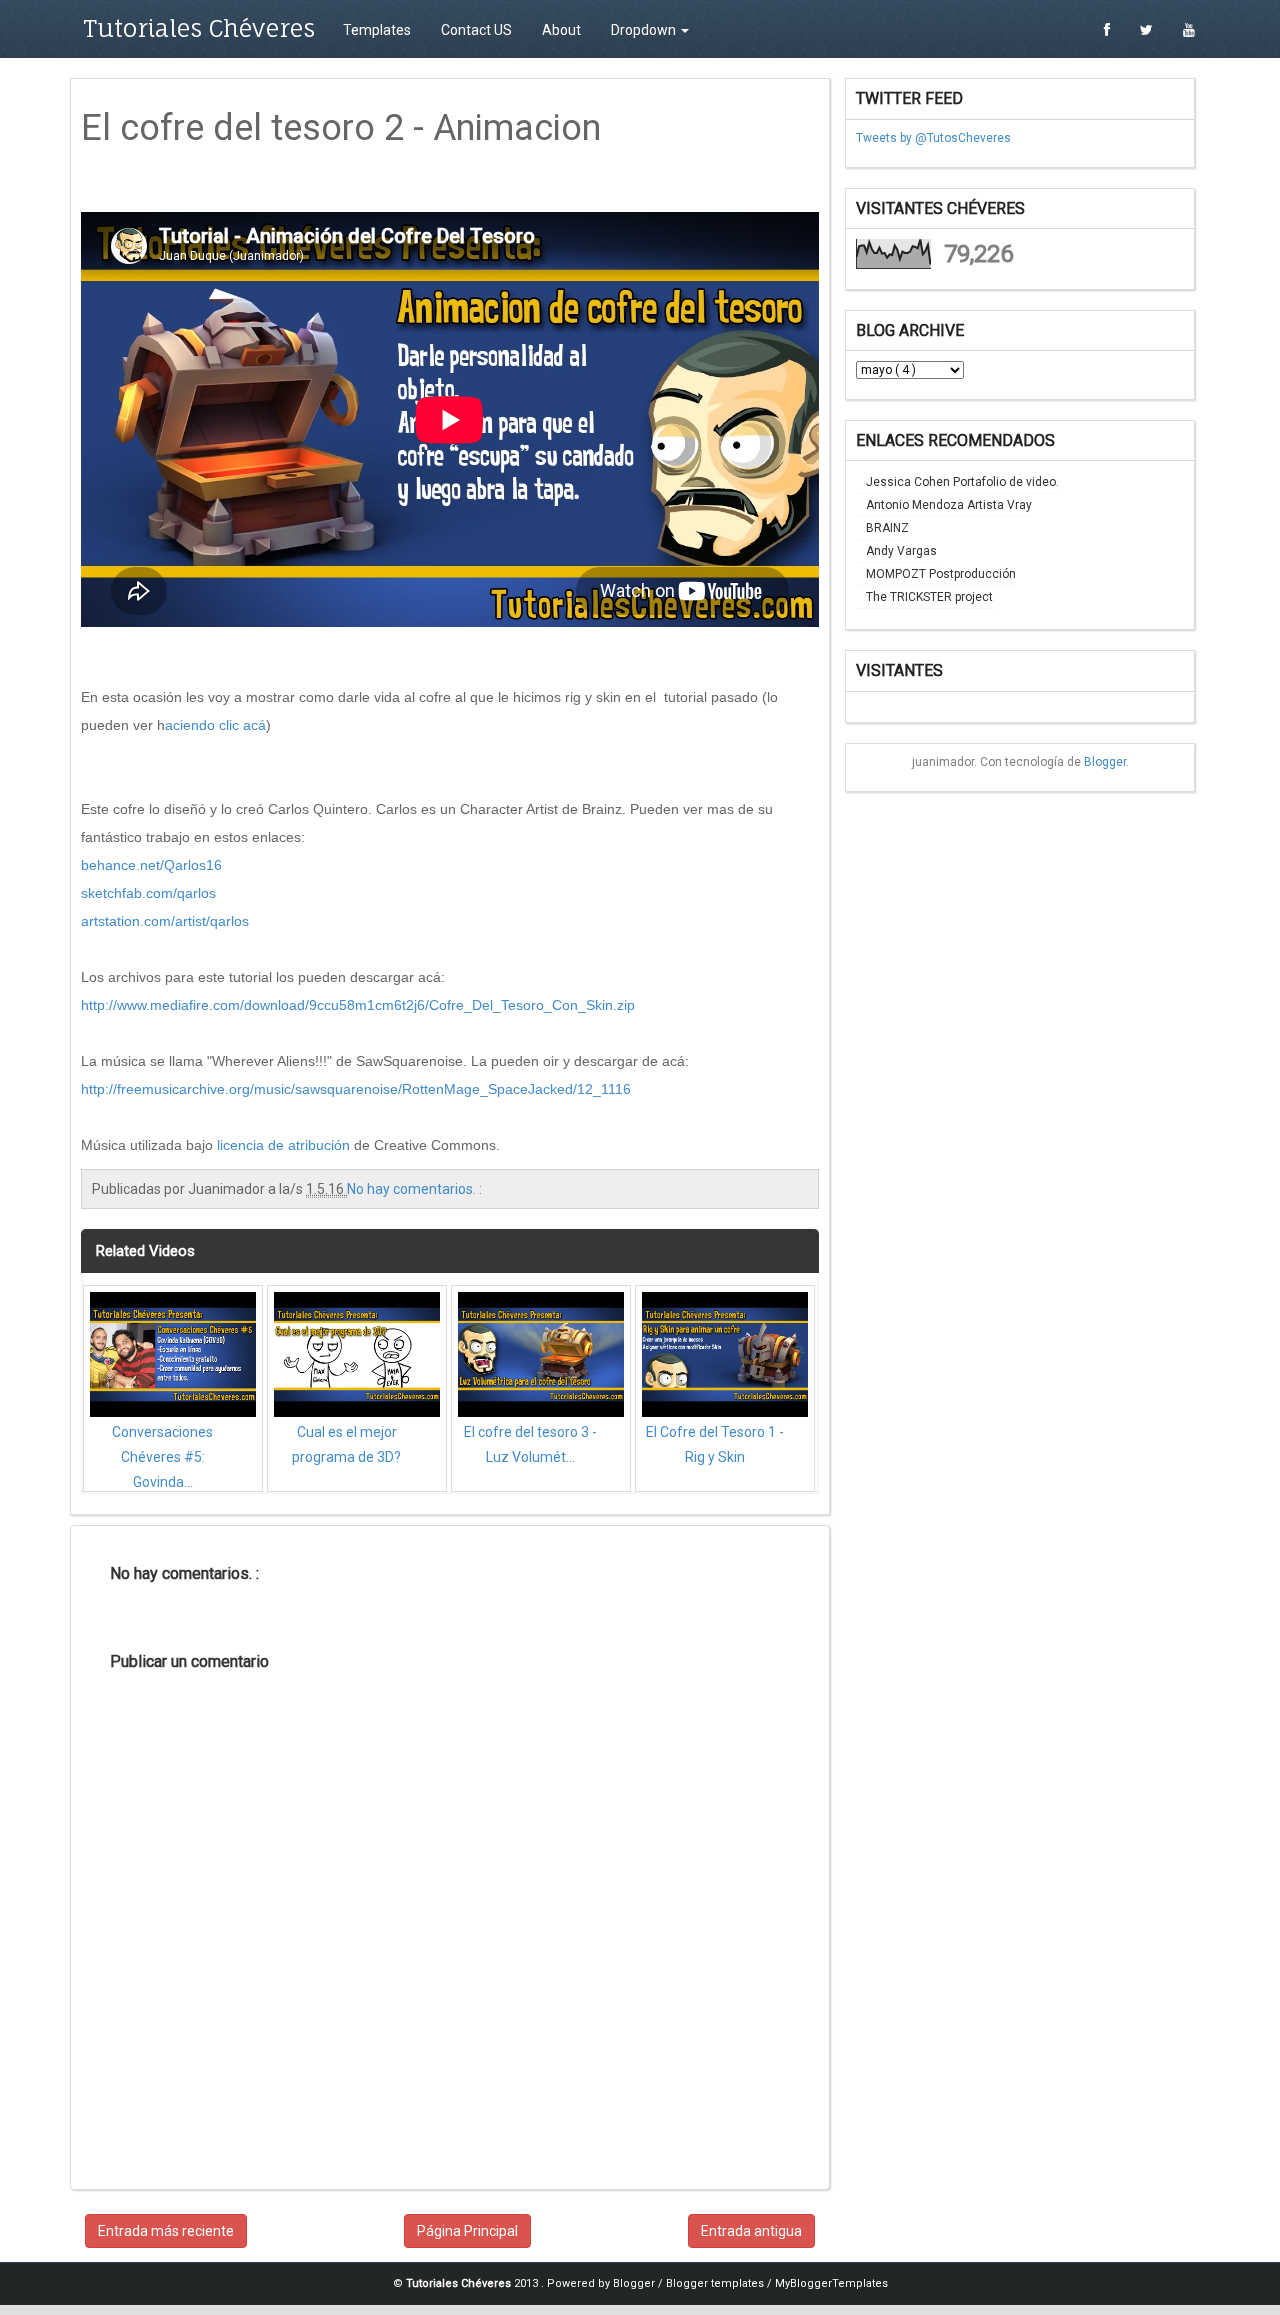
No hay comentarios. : (414, 1189)
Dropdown (645, 30)
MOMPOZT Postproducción (941, 574)
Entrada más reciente (166, 2231)
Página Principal (467, 2231)
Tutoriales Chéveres (199, 28)
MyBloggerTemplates (831, 2283)
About (561, 30)
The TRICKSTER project (929, 597)
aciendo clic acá (215, 725)
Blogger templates (716, 2283)
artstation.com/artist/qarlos (165, 921)
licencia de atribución (283, 1145)
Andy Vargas (901, 551)
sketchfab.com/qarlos (148, 893)
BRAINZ (887, 528)
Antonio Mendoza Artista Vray (949, 505)
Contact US (476, 30)
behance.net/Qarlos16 (151, 865)
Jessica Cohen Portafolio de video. (962, 482)
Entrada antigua (751, 2231)
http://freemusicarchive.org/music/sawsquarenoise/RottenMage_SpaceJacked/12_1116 (356, 1089)
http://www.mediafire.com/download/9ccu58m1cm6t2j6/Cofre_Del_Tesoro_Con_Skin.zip (358, 1005)
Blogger (1105, 762)
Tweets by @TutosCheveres (933, 138)
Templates (377, 30)
